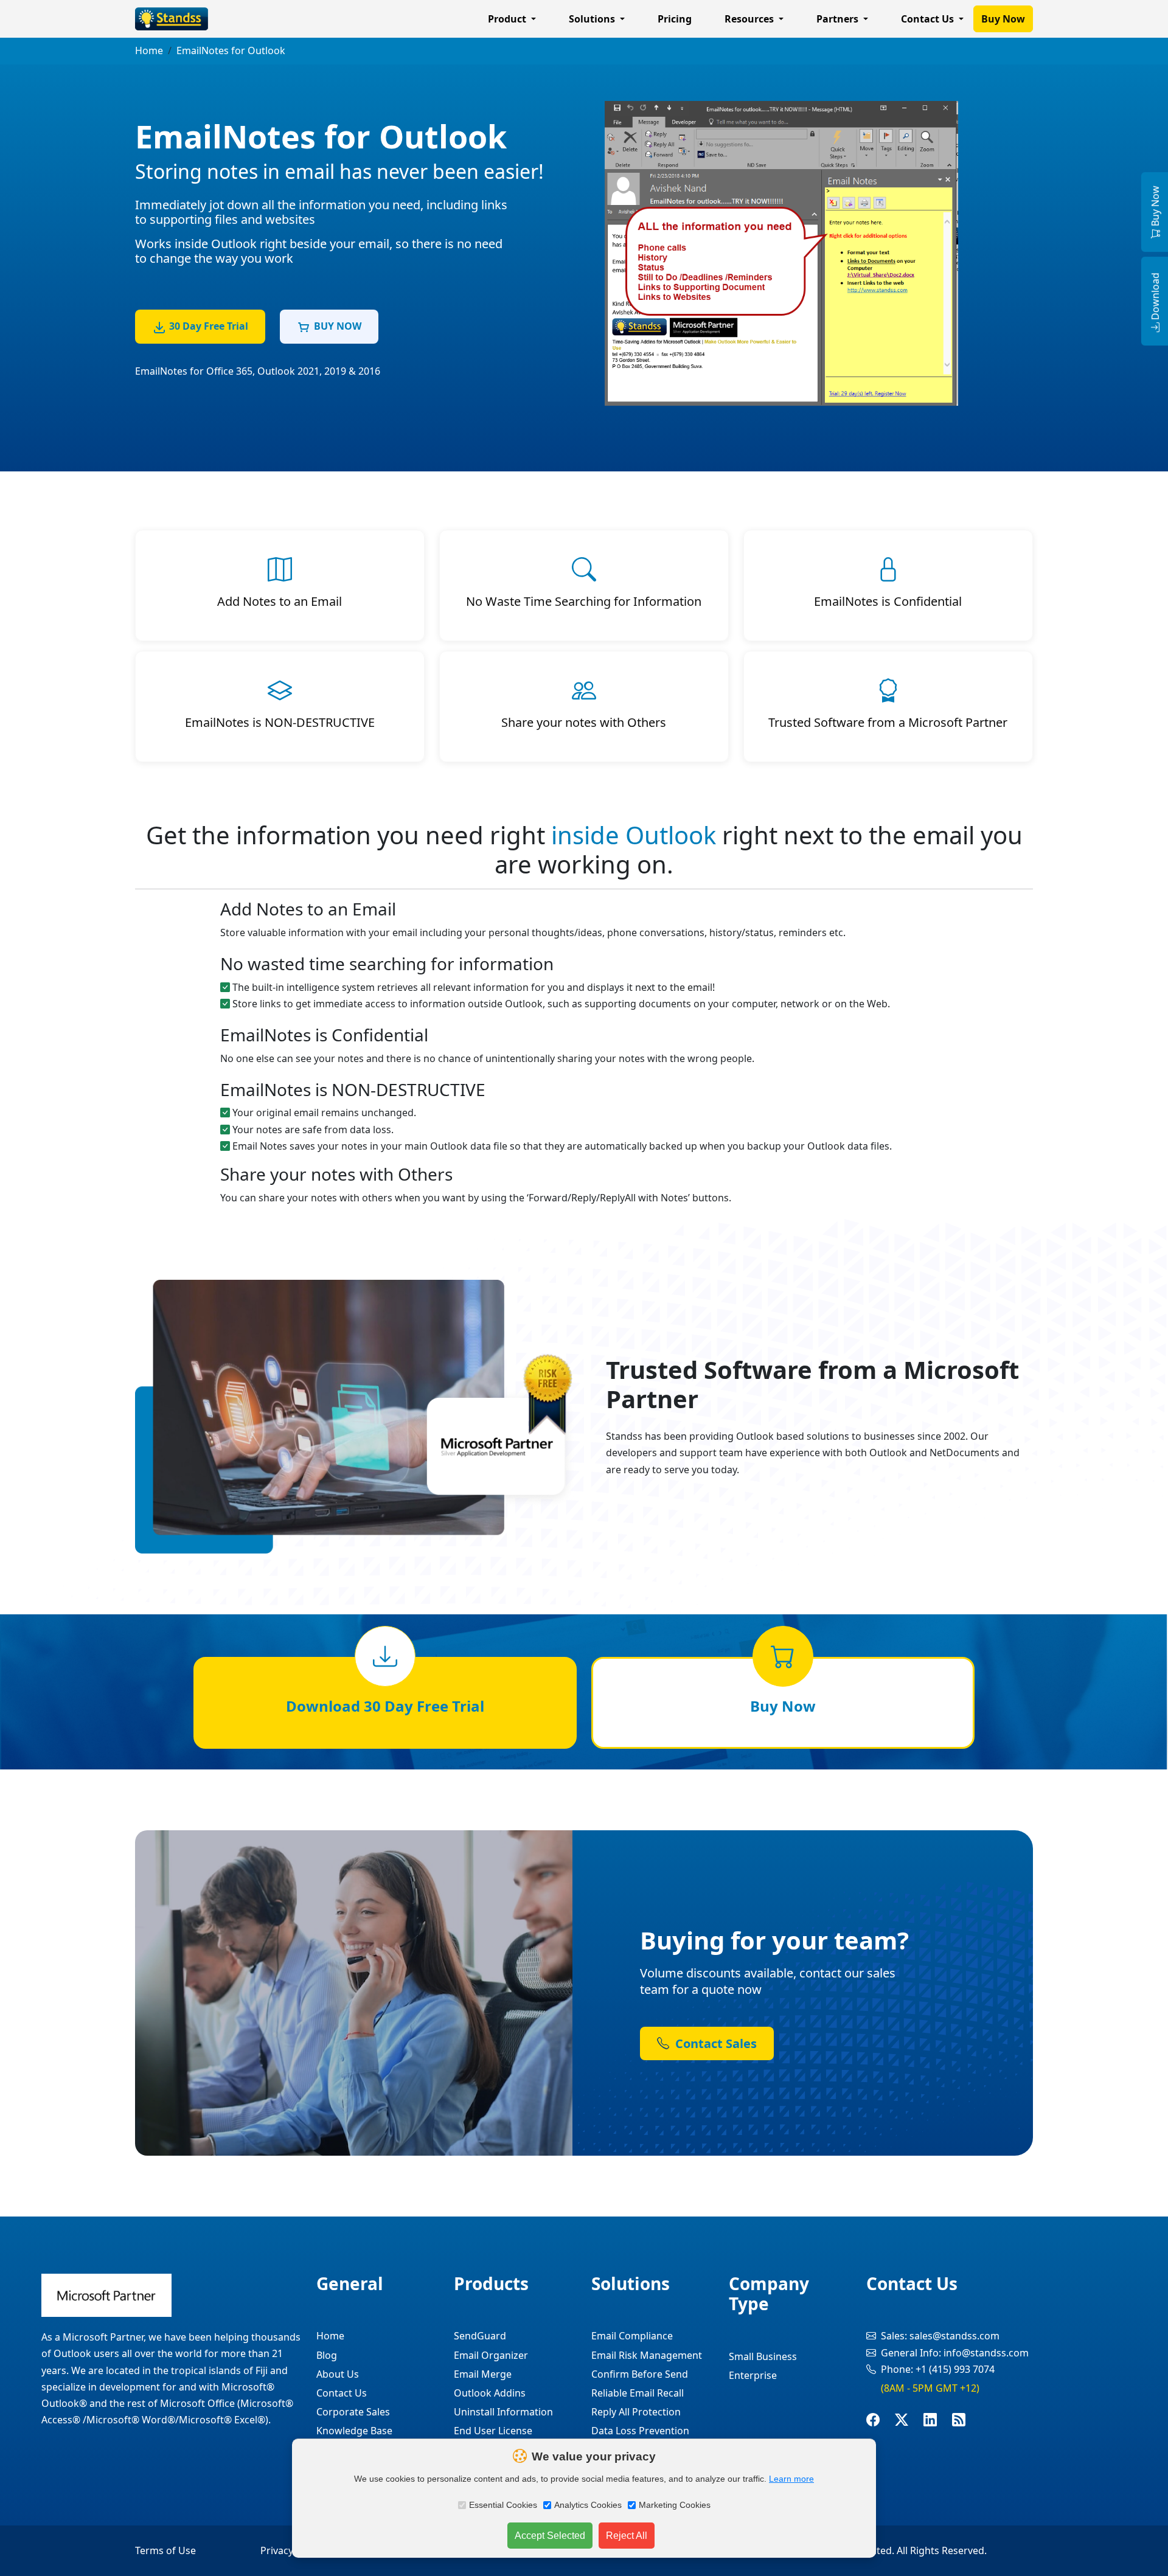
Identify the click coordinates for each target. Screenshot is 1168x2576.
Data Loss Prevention (640, 2431)
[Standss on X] (909, 2420)
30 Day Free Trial (209, 326)
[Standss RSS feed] (966, 2420)
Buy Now (1003, 19)
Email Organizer (491, 2355)
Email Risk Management (647, 2355)
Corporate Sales (353, 2412)
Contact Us (342, 2393)
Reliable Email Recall (638, 2393)
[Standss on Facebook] (881, 2420)
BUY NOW (338, 326)
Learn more (791, 2479)
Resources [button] (750, 19)
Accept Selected (550, 2536)
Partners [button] (839, 19)
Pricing (675, 19)
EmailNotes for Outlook (231, 50)
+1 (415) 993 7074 (955, 2369)
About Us (338, 2374)
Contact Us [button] (929, 19)
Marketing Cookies (675, 2505)
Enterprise (753, 2375)
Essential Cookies (503, 2505)
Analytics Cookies (588, 2505)
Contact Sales (714, 2043)
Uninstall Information (503, 2412)
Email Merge (483, 2374)
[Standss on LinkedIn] (938, 2420)
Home (149, 50)
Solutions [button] (593, 19)
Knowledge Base (354, 2431)
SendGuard (480, 2336)
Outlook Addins (490, 2393)
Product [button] (508, 19)
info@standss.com (986, 2353)
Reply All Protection (636, 2412)
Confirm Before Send (640, 2374)
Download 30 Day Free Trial (385, 1706)
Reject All (627, 2536)
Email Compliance (632, 2336)
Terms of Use (165, 2550)
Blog (327, 2355)
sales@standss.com (954, 2336)
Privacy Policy (291, 2550)
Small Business (763, 2356)
